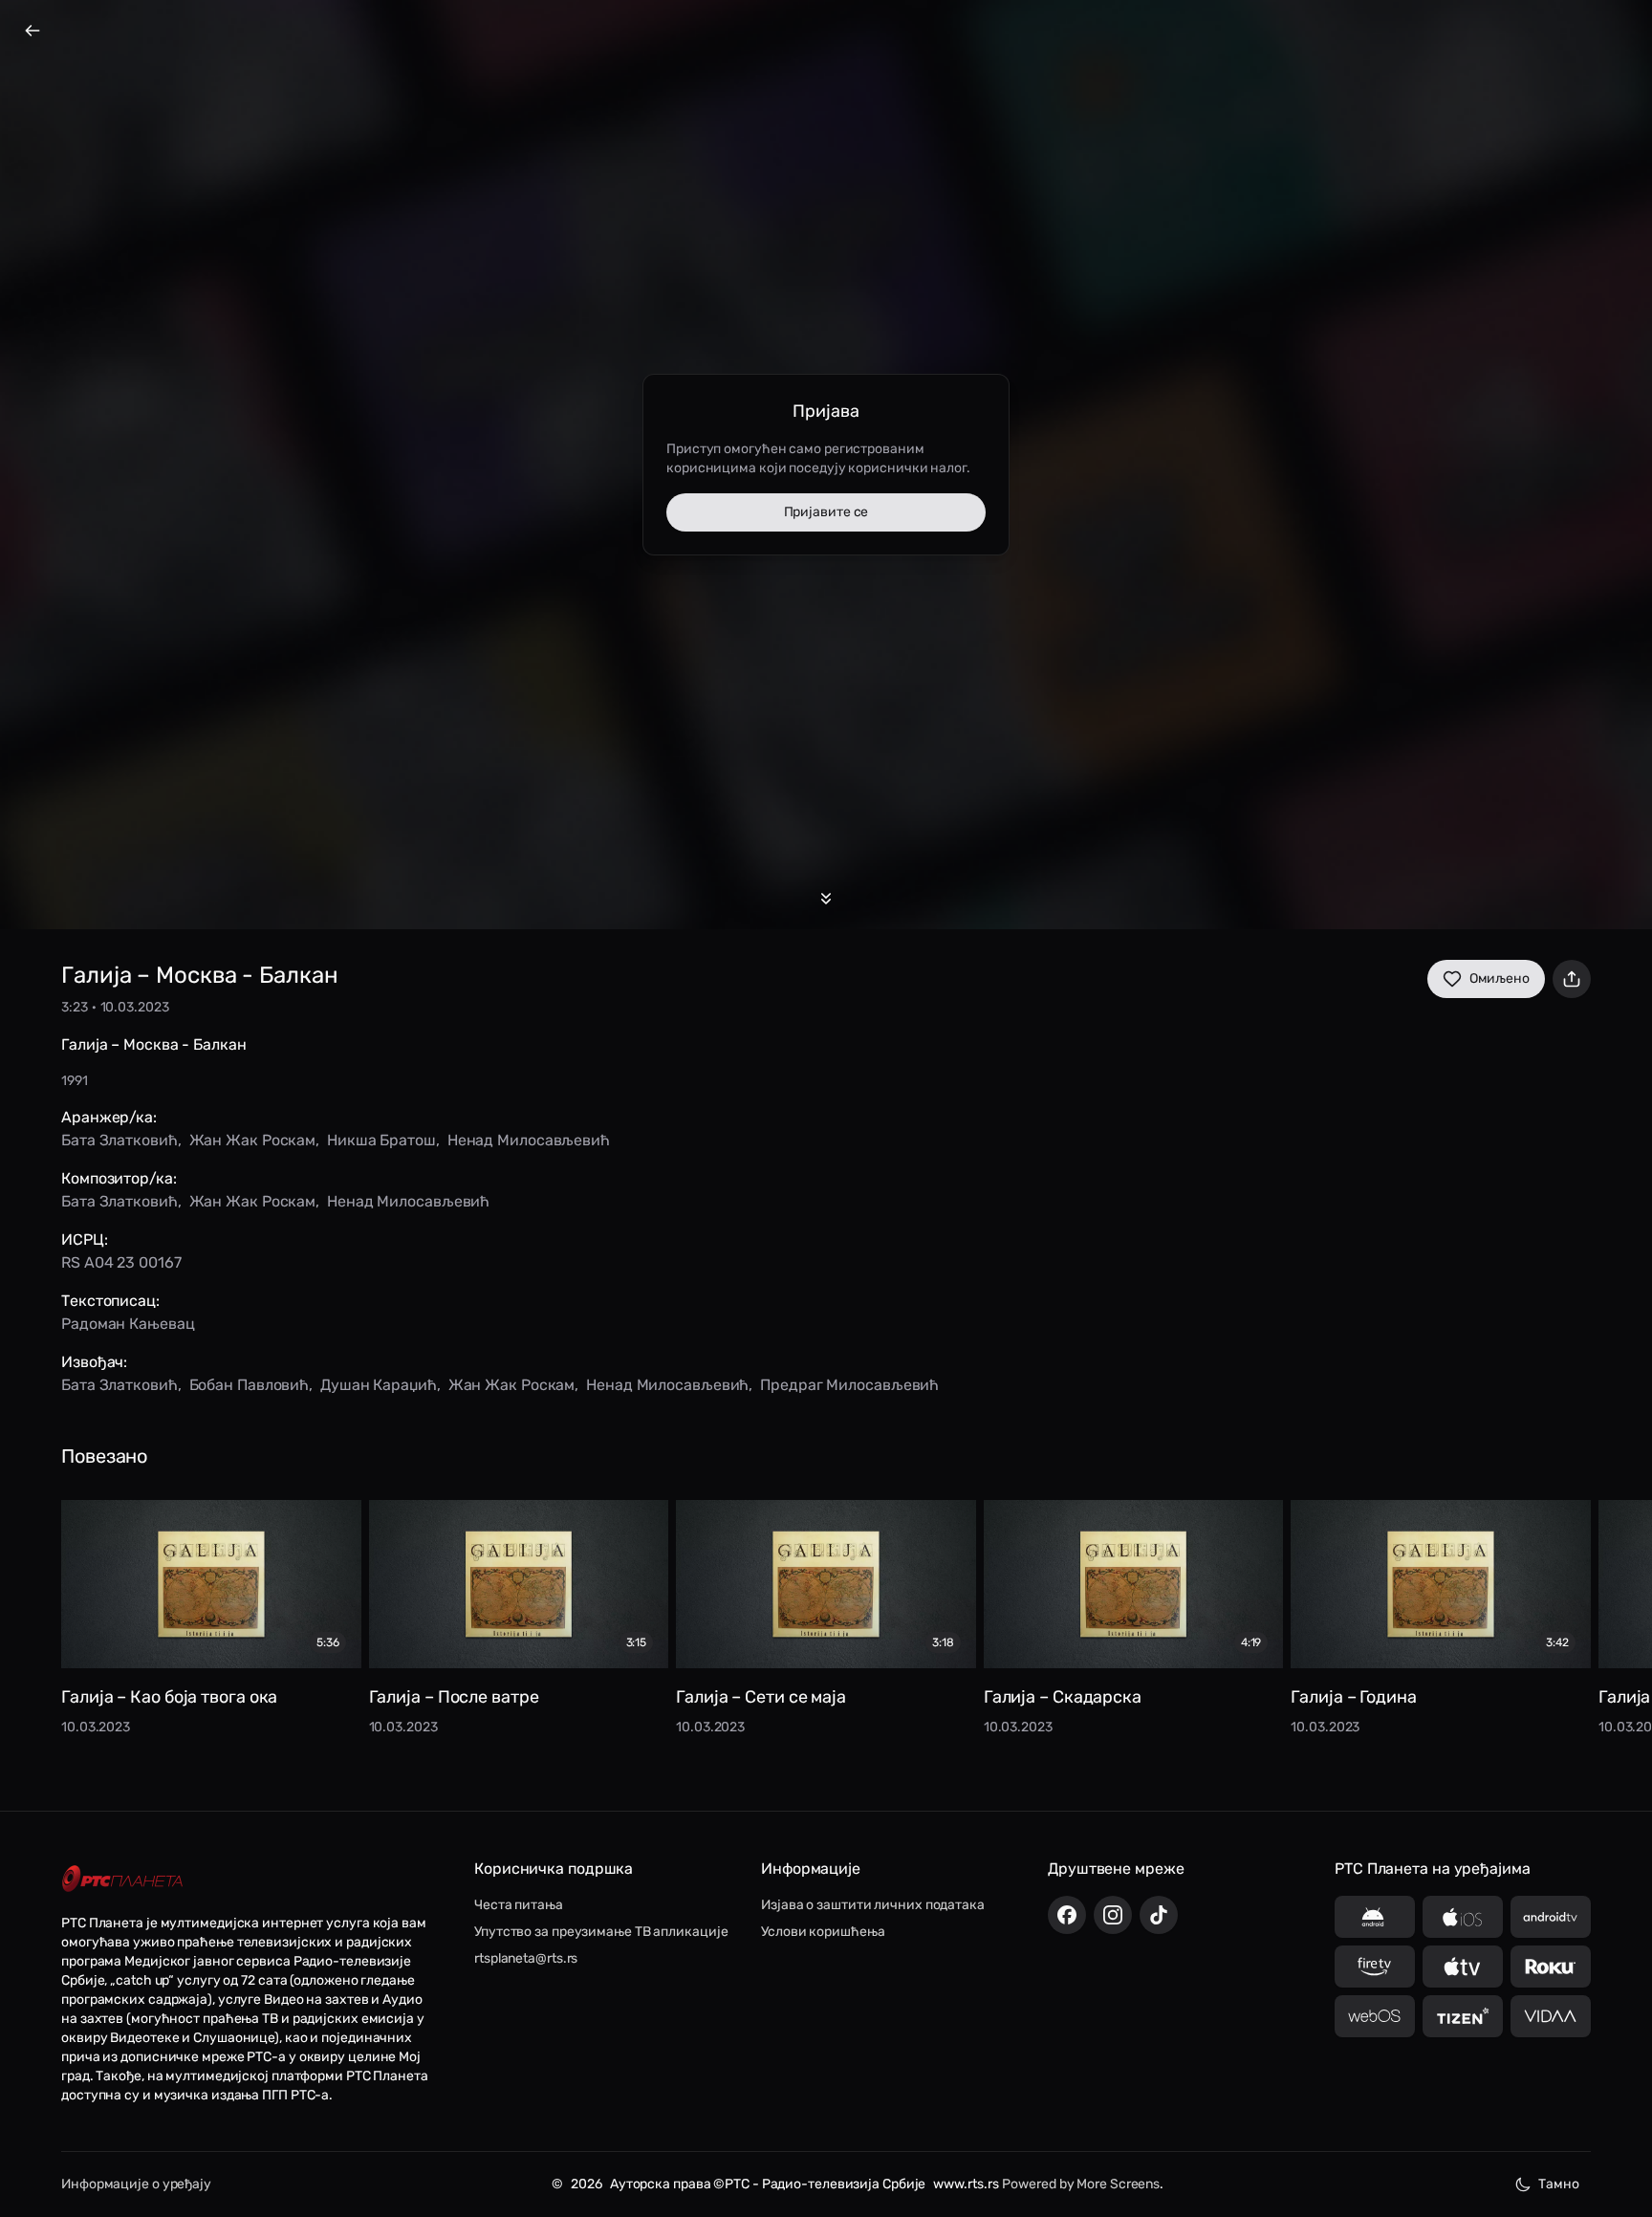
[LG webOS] (1375, 2016)
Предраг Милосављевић (849, 1385)
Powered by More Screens (1081, 2184)
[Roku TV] (1551, 1967)
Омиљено (1500, 978)
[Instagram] (1113, 1915)
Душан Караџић (379, 1385)
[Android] (1375, 1917)
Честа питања (519, 1905)
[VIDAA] (1551, 2016)
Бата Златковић (120, 1140)
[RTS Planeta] (122, 1878)
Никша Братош (381, 1140)
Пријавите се (826, 512)
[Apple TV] (1463, 1967)
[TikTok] (1159, 1915)
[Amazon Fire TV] (1375, 1967)
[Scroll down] (826, 899)
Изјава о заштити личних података (873, 1905)
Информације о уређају (136, 2184)
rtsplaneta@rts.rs (526, 1958)
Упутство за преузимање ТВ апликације (601, 1932)
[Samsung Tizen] (1463, 2016)
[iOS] (1463, 1917)
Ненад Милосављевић (529, 1140)
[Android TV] (1551, 1917)
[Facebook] (1067, 1915)
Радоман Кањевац (128, 1324)
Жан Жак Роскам (253, 1140)
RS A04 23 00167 (121, 1262)
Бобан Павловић (250, 1385)
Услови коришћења (823, 1932)
